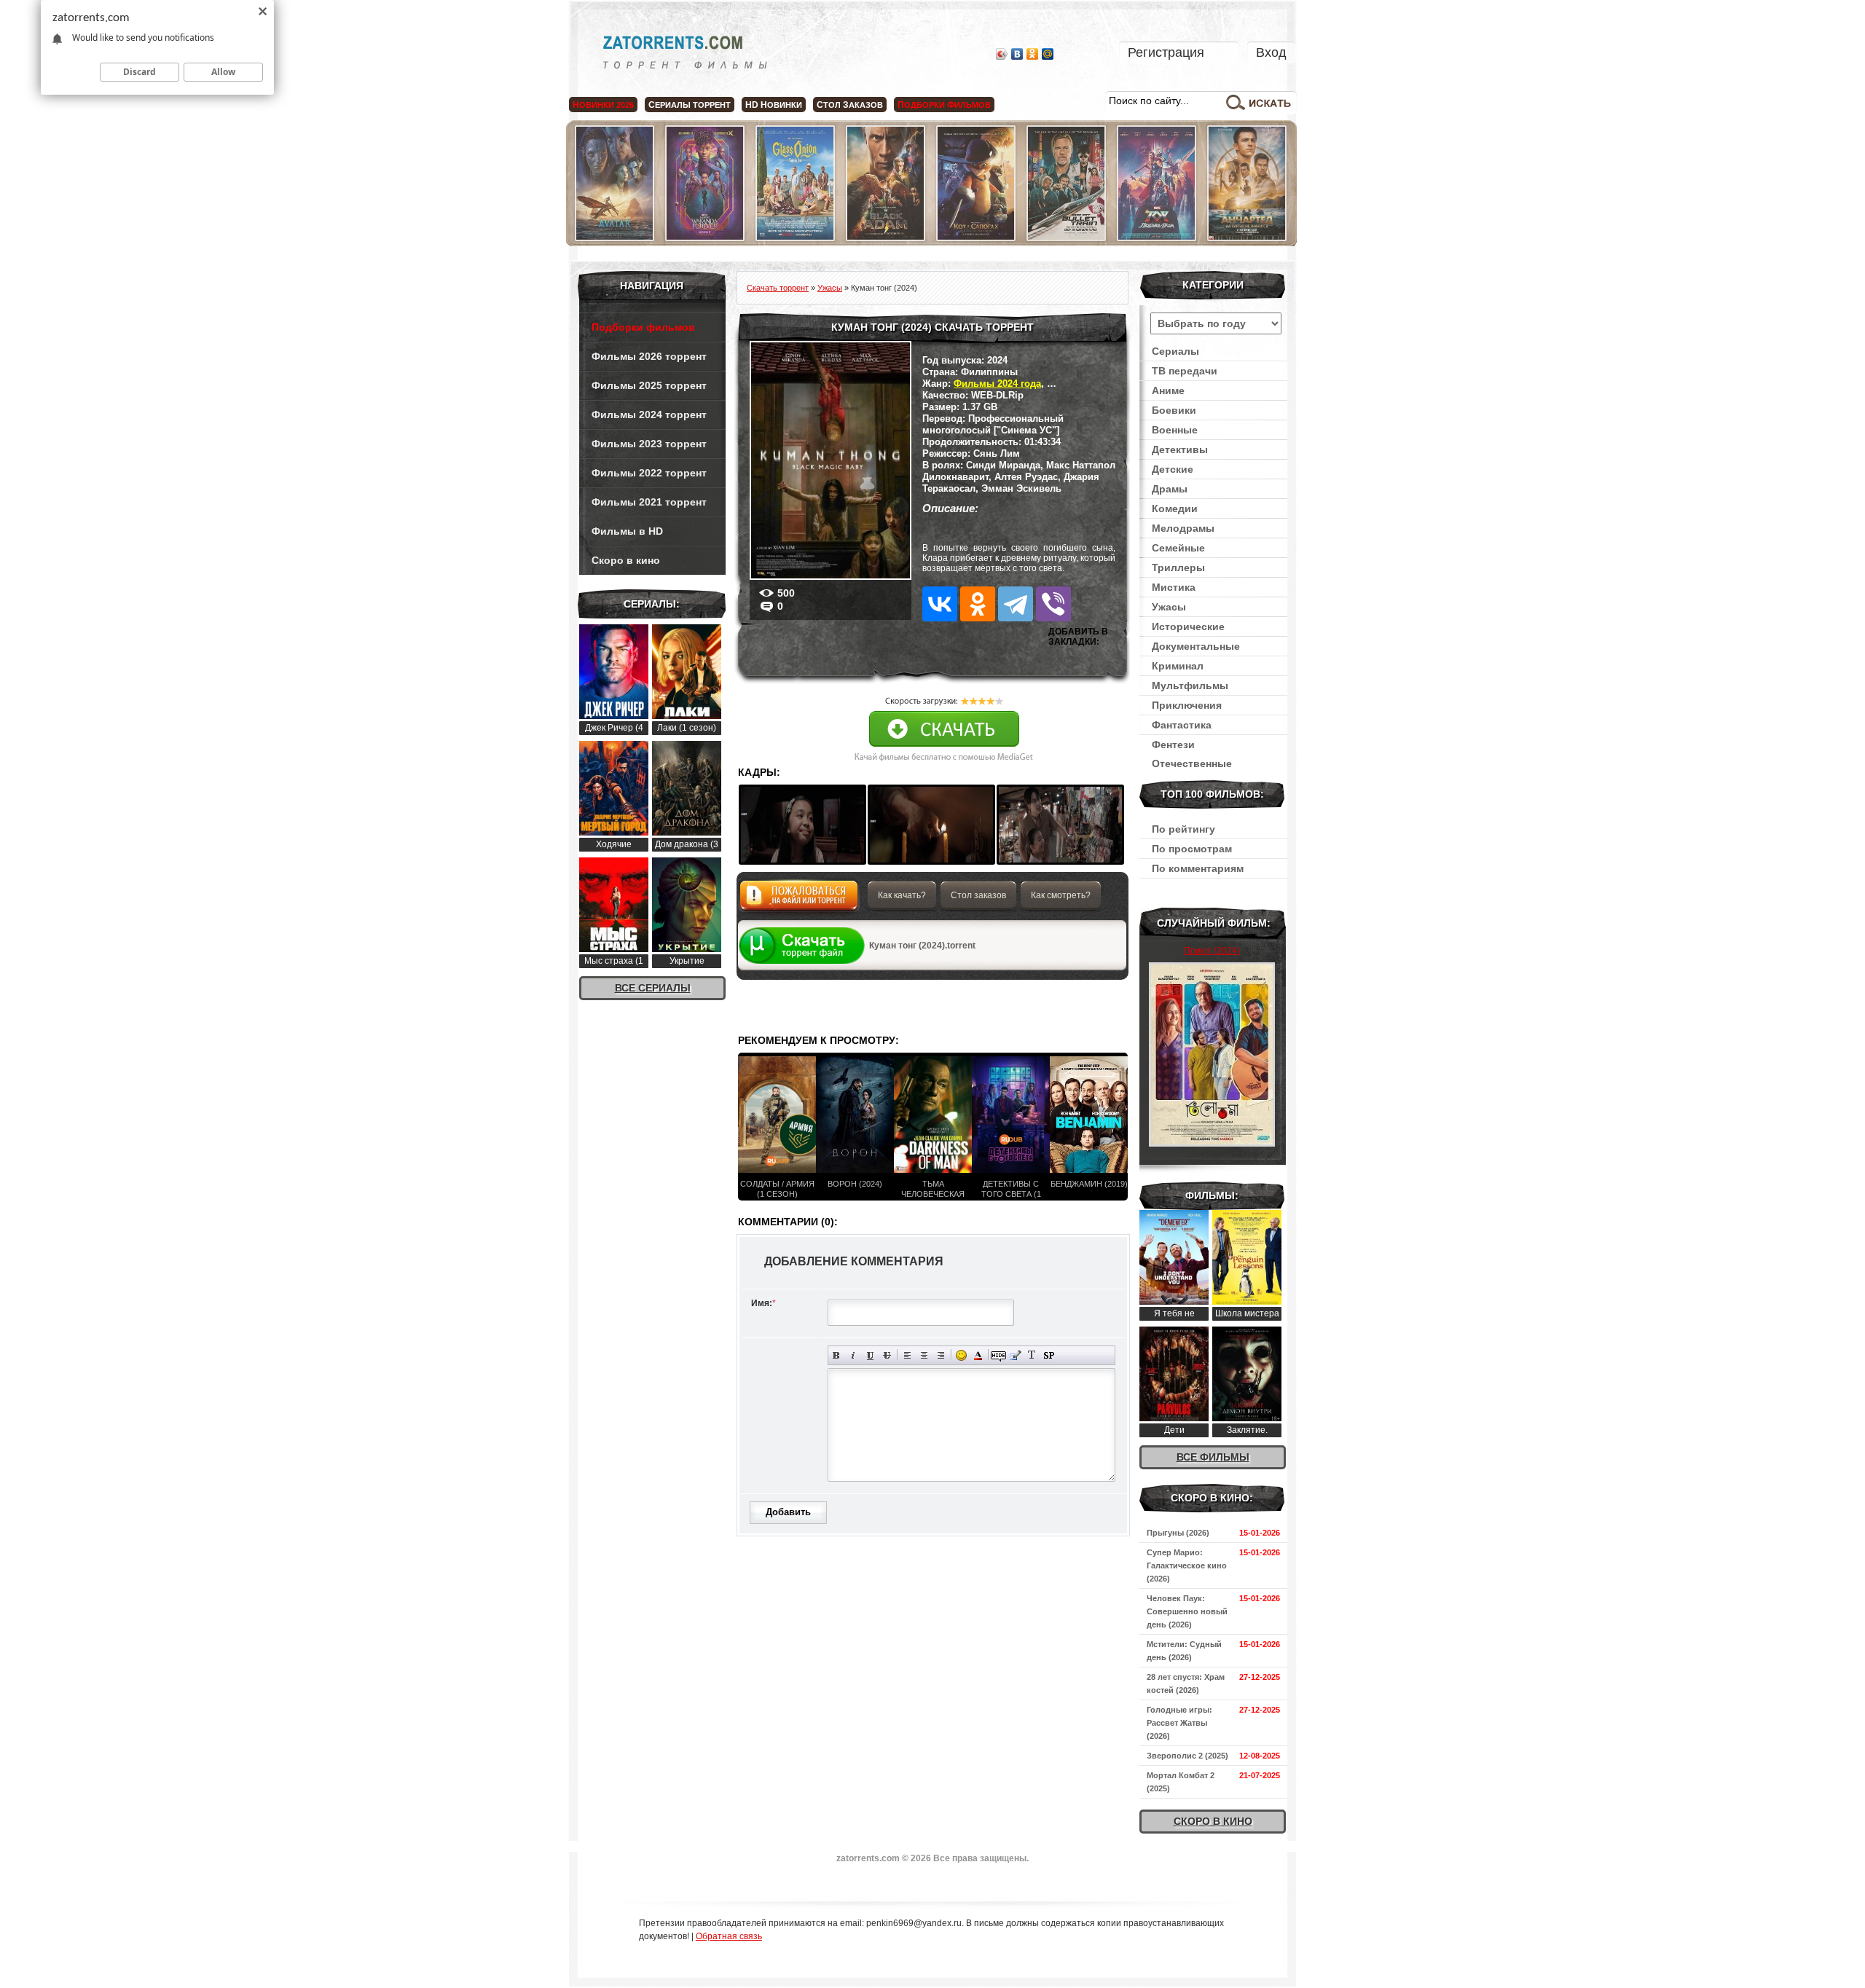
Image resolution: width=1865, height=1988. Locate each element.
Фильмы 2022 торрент (649, 473)
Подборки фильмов (643, 327)
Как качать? (902, 895)
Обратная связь (729, 1936)
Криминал (1178, 666)
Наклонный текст (853, 1355)
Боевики (1174, 410)
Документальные (1196, 646)
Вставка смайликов (961, 1355)
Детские (1173, 469)
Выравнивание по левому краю (907, 1355)
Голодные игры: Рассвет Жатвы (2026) (1179, 1723)
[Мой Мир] (1048, 54)
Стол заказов (978, 895)
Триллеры (1178, 567)
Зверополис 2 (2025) (1187, 1756)
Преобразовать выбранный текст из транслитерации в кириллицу (1032, 1355)
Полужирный (837, 1355)
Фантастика (1182, 725)
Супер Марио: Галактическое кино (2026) (1187, 1565)
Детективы (1180, 449)
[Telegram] (1016, 604)
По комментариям (1198, 868)
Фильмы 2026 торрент (649, 356)
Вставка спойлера (1049, 1355)
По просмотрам (1192, 849)
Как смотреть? (1061, 895)
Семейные (1178, 548)
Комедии (1175, 508)
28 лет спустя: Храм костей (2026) (1186, 1683)
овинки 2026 (603, 105)
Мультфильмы (1190, 685)
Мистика (1174, 587)
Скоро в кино (626, 560)
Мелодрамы (1183, 528)
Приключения (1187, 705)
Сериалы (1175, 351)
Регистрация (1166, 52)
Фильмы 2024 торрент (649, 415)
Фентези (1173, 744)
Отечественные (1192, 763)
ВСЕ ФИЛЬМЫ (1213, 1457)
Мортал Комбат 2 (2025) (1181, 1782)
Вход (1271, 52)
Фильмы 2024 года (997, 384)
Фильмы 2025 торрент (649, 385)
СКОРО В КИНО (1213, 1821)
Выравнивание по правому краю (941, 1355)
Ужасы (1169, 607)
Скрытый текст (998, 1355)
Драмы (1170, 489)
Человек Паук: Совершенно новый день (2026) (1187, 1611)
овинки (774, 105)
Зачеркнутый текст (887, 1355)
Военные (1175, 430)
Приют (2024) (1212, 951)
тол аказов (850, 105)
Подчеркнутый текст (870, 1355)
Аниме (1168, 390)
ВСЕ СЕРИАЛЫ (653, 988)
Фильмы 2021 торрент (649, 502)
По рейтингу (1183, 829)
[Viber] (1053, 604)
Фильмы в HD (627, 531)
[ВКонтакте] (1017, 54)
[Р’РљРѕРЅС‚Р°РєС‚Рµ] (940, 604)
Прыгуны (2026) (1178, 1533)
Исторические (1188, 626)
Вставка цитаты (1015, 1355)
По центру (924, 1355)
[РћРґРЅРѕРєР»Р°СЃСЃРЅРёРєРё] (978, 604)
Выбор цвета (978, 1355)
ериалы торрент (690, 105)
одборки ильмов (944, 105)
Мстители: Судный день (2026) (1184, 1651)
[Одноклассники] (1033, 54)
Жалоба (799, 899)
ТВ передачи (1185, 371)
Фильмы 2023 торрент (649, 444)
